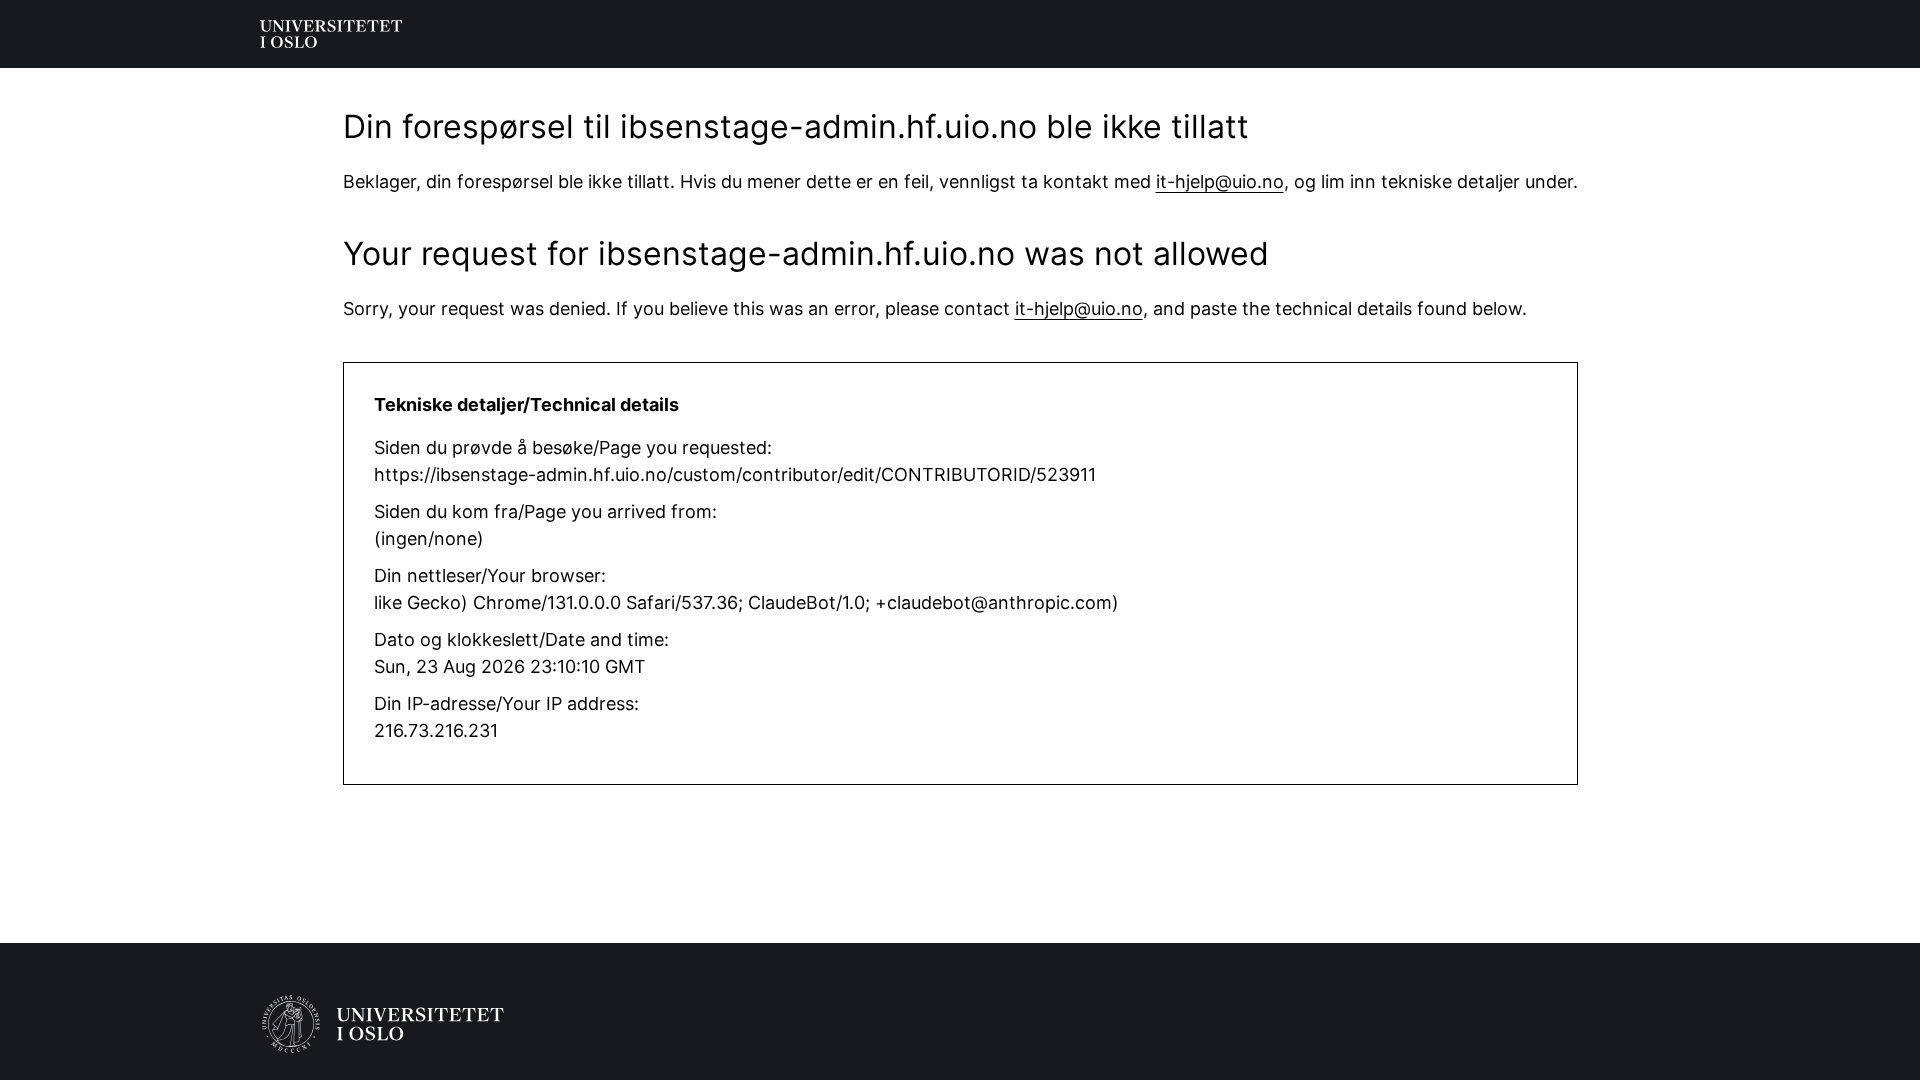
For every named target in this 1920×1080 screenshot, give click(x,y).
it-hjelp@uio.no (1220, 181)
